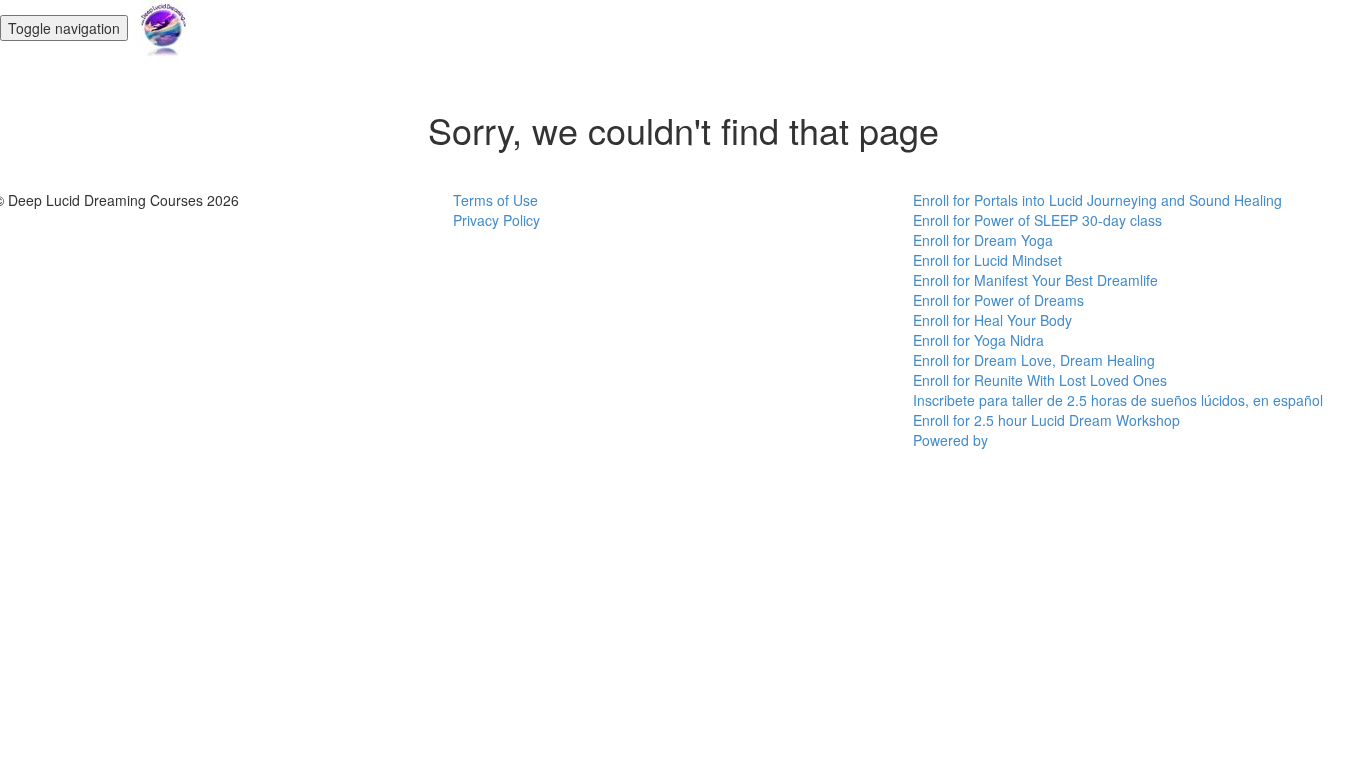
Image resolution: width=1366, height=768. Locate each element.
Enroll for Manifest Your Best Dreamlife (1035, 280)
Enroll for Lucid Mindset (987, 260)
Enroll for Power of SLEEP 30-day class (1037, 220)
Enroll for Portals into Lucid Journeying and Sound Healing (1097, 200)
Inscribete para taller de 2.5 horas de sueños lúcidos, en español (1118, 400)
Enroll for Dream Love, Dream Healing (1034, 360)
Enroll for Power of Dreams (998, 300)
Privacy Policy (496, 220)
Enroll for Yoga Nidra (978, 340)
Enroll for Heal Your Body (992, 320)
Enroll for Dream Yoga (983, 240)
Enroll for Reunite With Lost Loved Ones (1040, 380)
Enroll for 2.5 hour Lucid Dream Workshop (1046, 420)
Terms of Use (495, 200)
